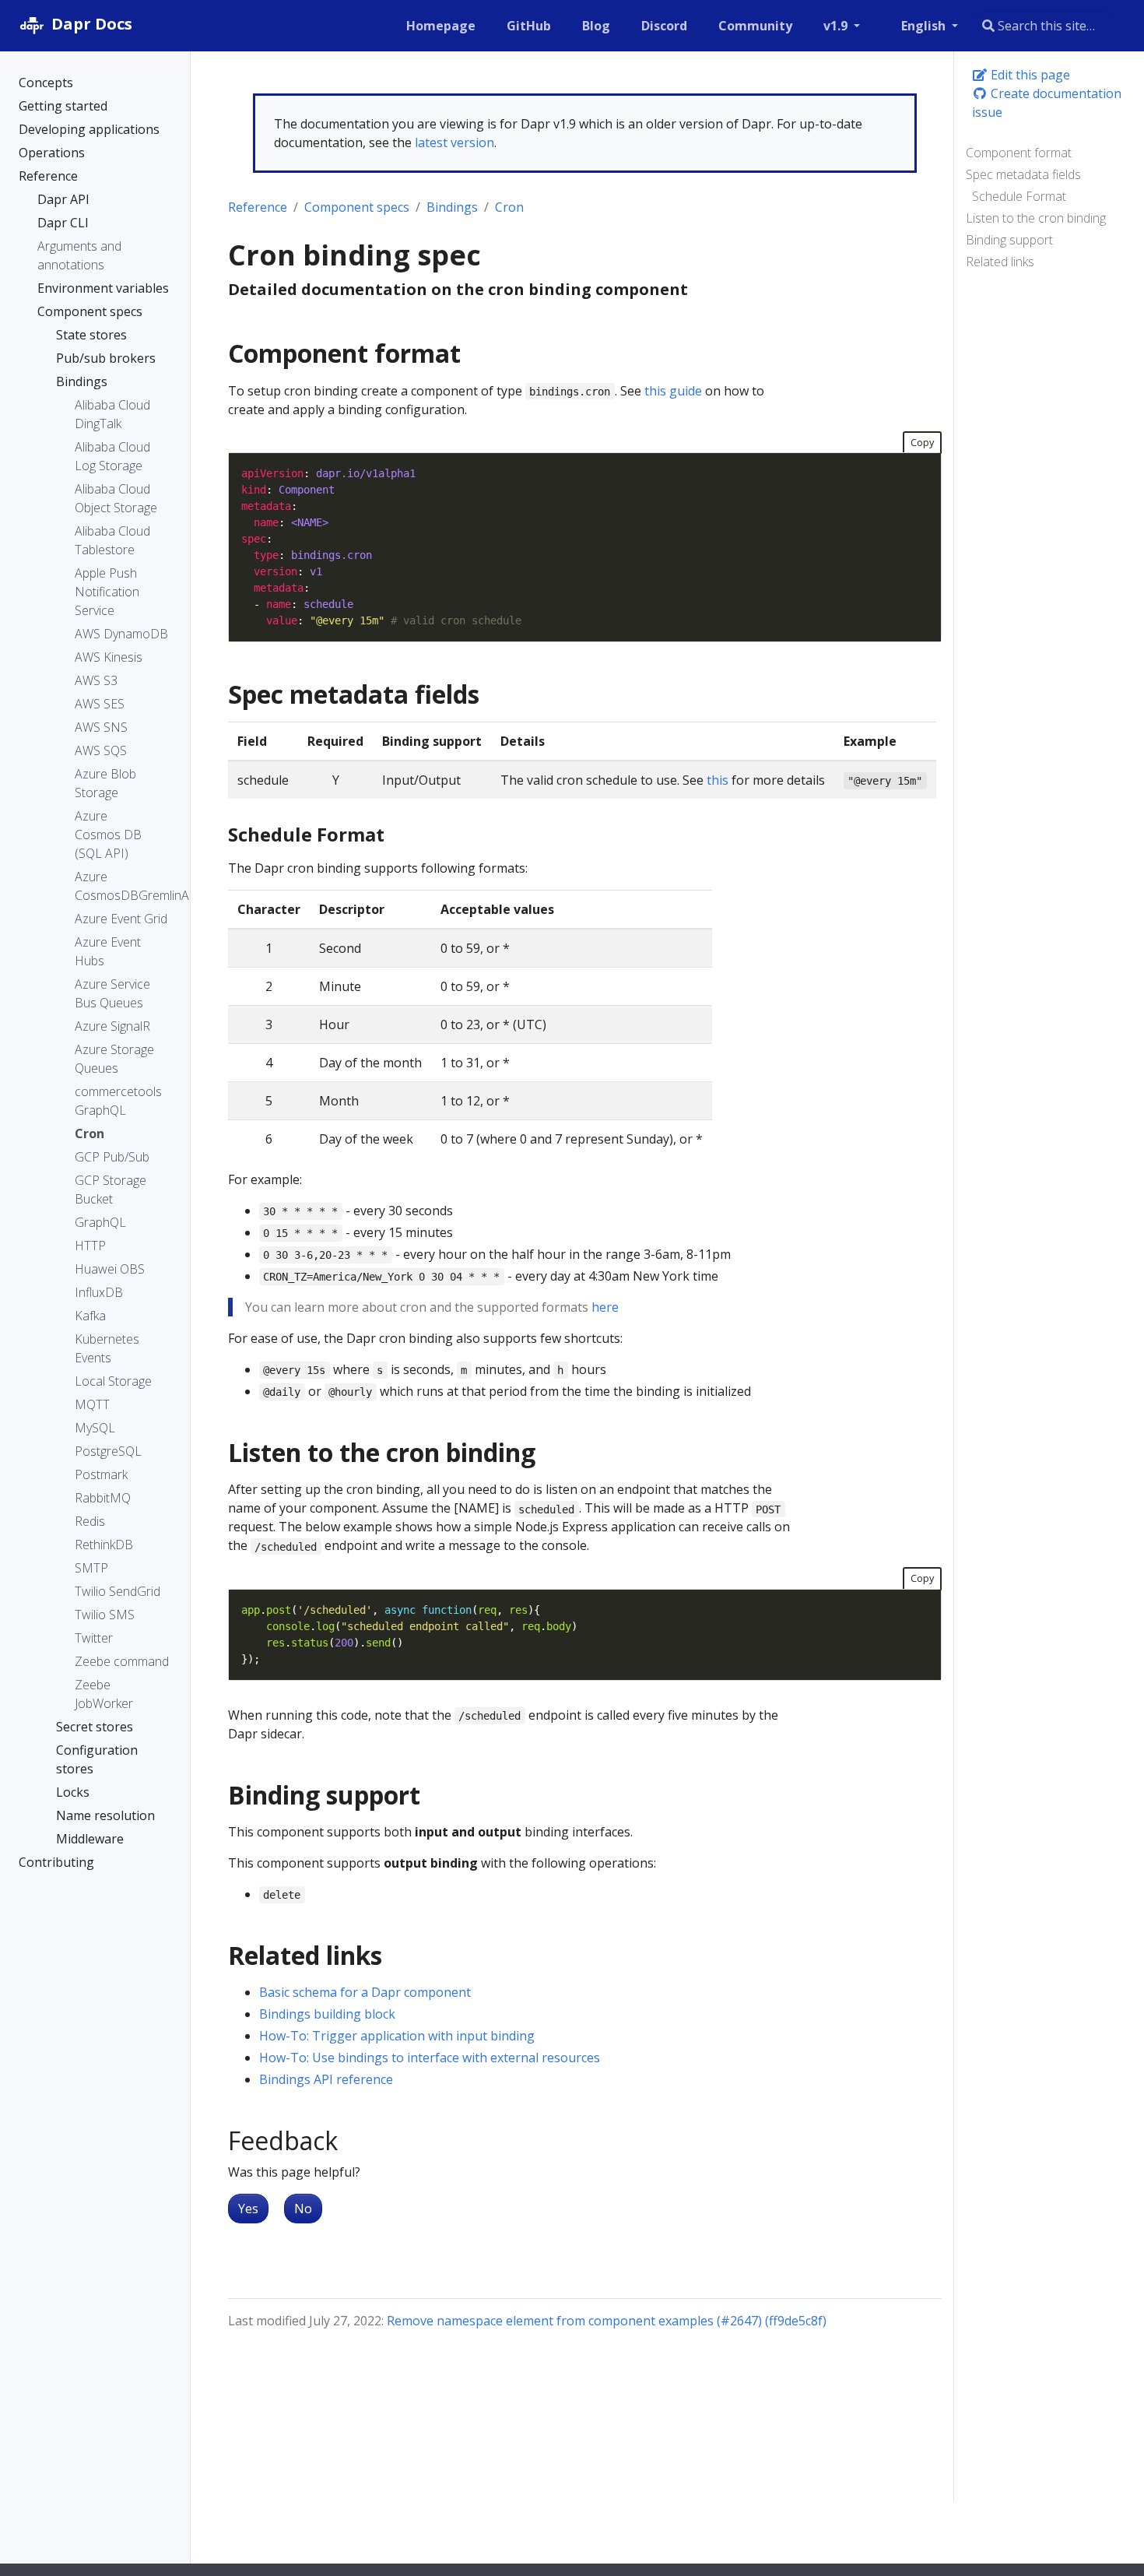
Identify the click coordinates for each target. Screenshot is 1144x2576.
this (718, 780)
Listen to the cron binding (1036, 218)
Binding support (1009, 240)
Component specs (357, 207)
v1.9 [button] (837, 26)
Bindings (452, 207)
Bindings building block (327, 2014)
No (303, 2209)
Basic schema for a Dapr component (365, 1992)
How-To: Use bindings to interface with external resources (430, 2058)
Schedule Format (1019, 196)
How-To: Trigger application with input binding (397, 2036)
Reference (258, 207)
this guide (673, 391)
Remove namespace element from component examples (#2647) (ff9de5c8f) (607, 2321)
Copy (922, 442)
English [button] (925, 26)
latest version (454, 142)
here (605, 1307)
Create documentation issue (1047, 103)
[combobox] (1044, 26)
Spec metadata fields (1023, 174)
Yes (248, 2209)
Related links (1000, 262)
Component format (1019, 153)
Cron (509, 207)
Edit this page (1029, 75)
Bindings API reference (326, 2079)
